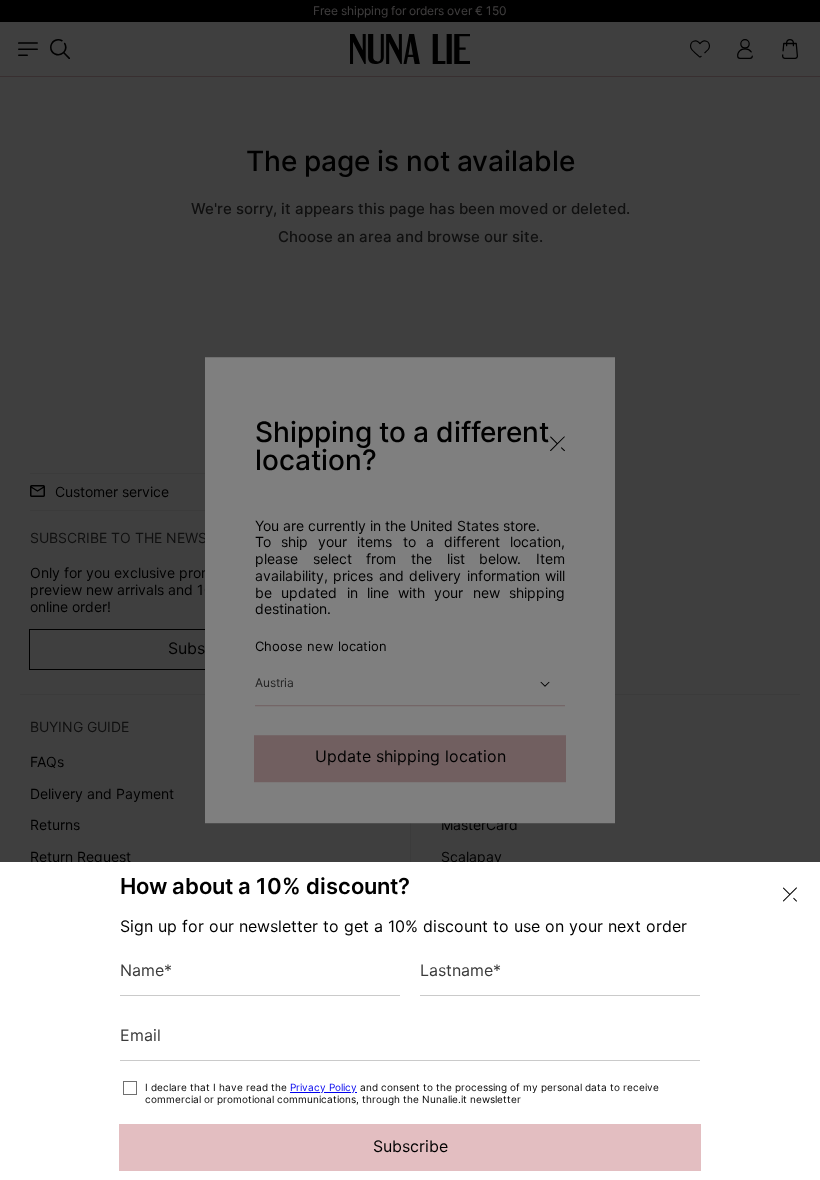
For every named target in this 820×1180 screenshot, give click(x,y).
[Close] (790, 894)
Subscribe (410, 1146)
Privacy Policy (323, 1087)
